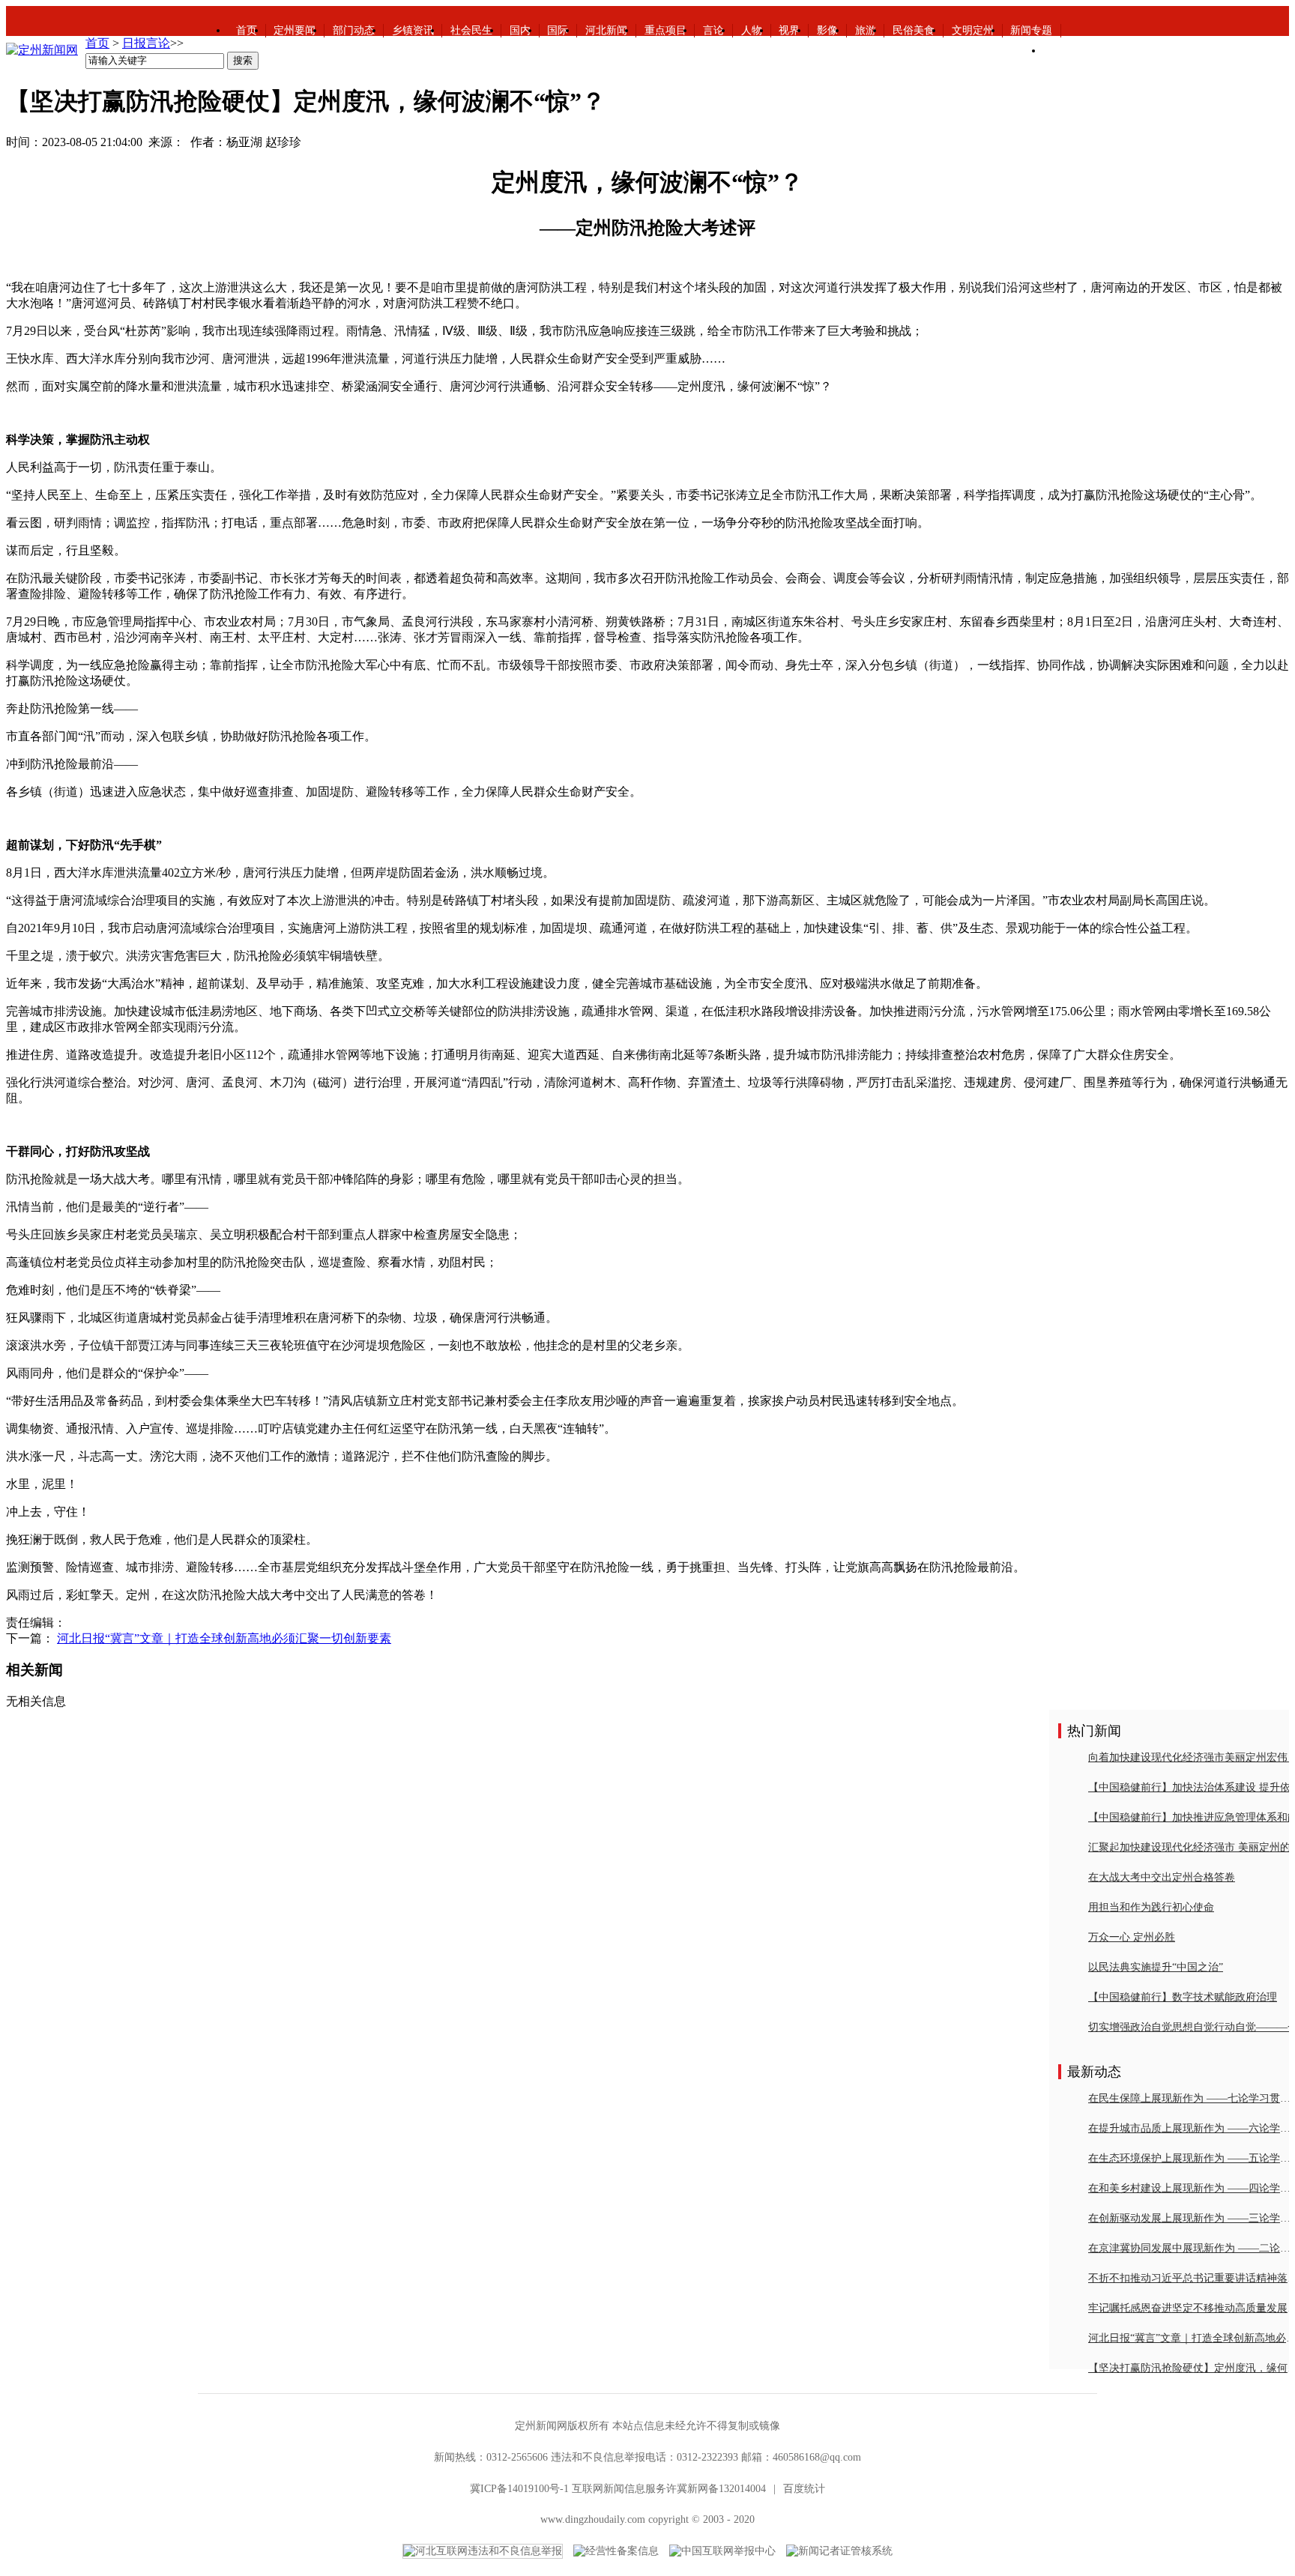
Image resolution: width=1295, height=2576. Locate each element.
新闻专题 (1031, 30)
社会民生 (471, 30)
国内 (520, 30)
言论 (713, 30)
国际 (558, 30)
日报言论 (146, 43)
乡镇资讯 (413, 30)
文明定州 (973, 30)
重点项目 (665, 30)
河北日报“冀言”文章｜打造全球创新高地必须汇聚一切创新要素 (224, 1638)
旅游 (866, 30)
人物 (752, 30)
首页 (247, 30)
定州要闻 (295, 30)
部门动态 (354, 30)
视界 (789, 30)
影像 (827, 30)
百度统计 (804, 2489)
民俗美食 (914, 30)
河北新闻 (606, 30)
